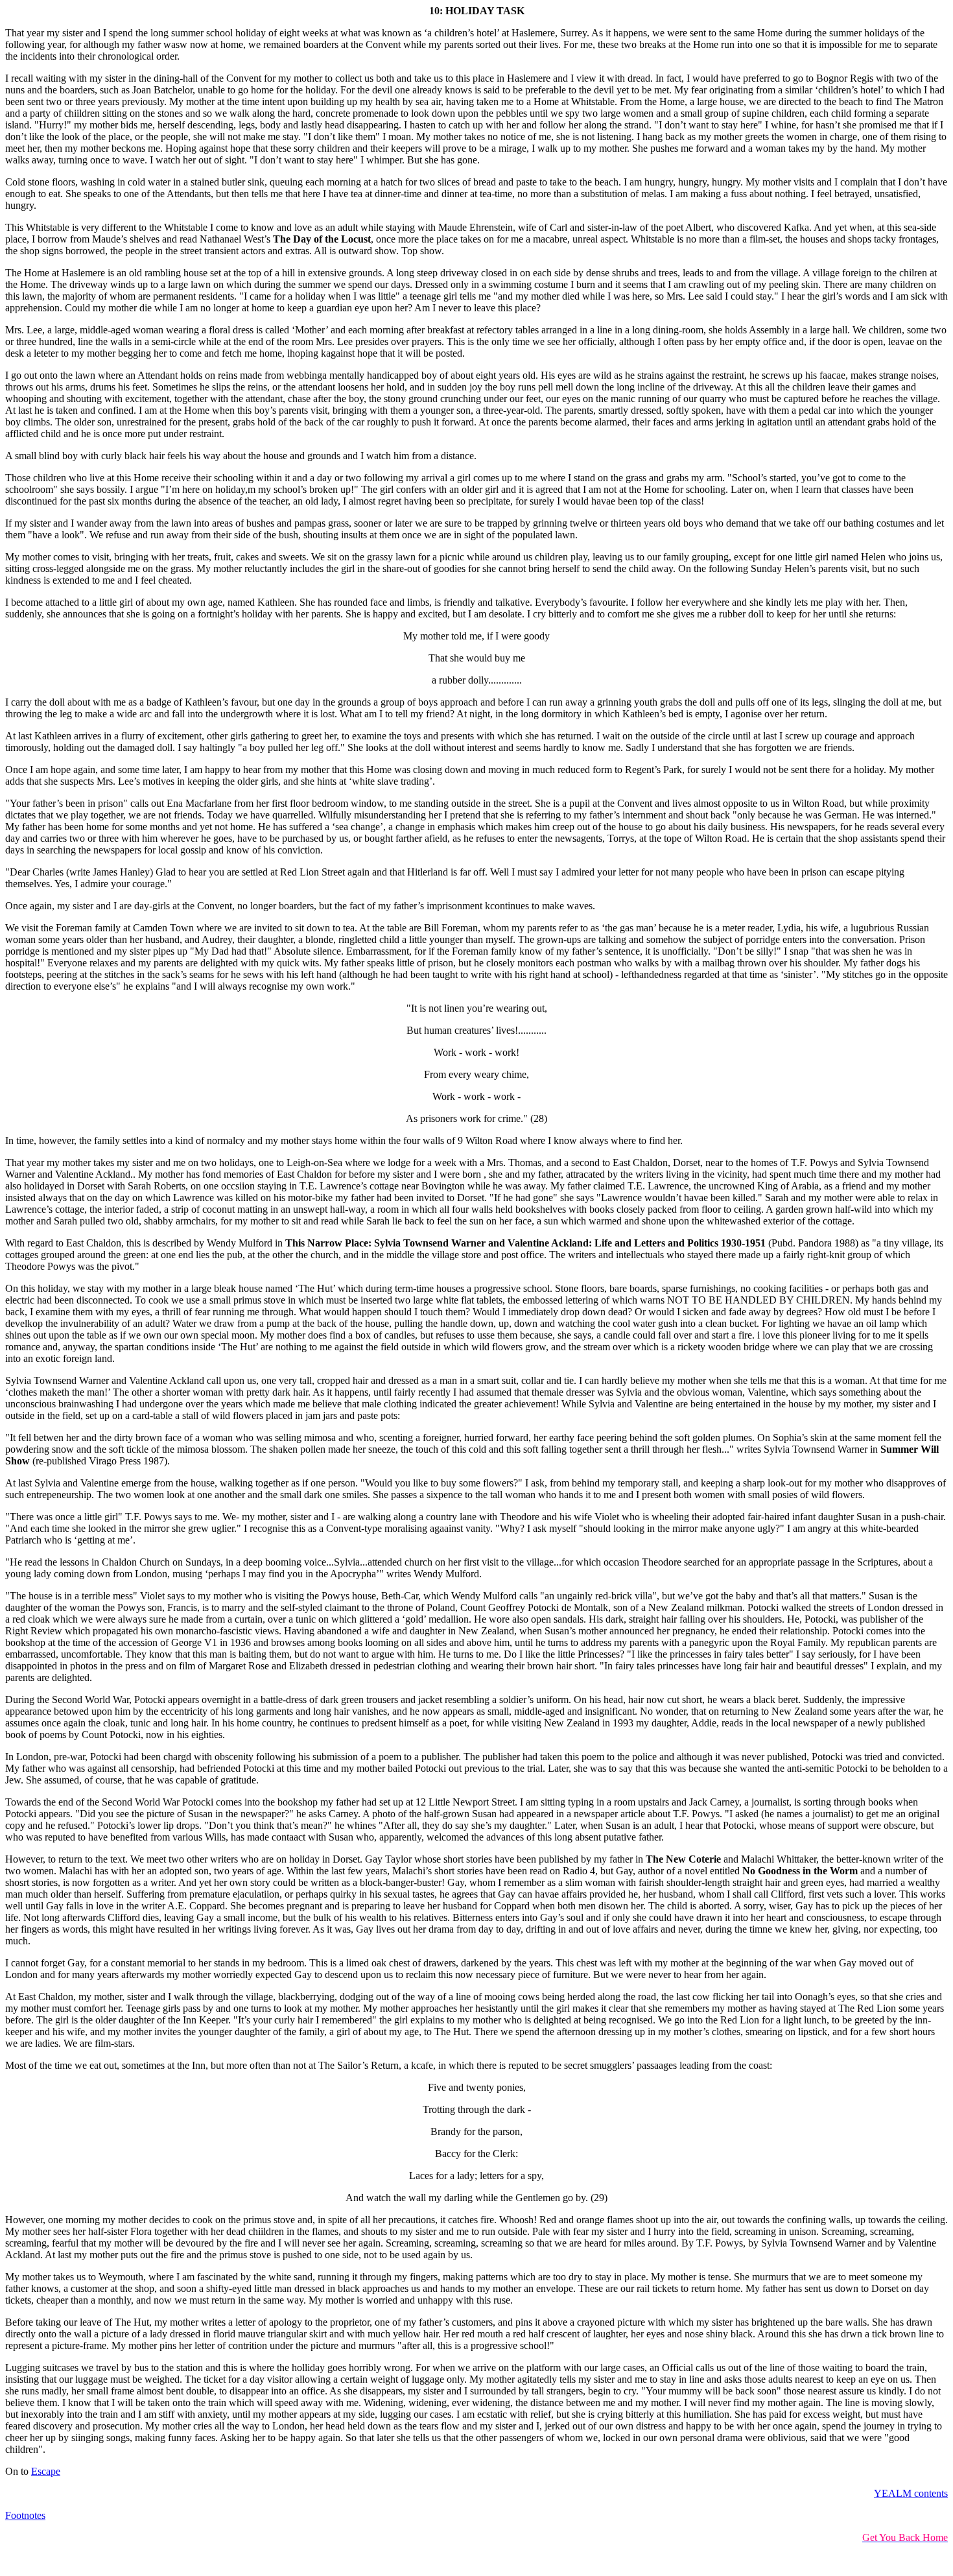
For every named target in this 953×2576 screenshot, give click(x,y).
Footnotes (25, 2515)
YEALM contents (911, 2493)
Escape (46, 2471)
